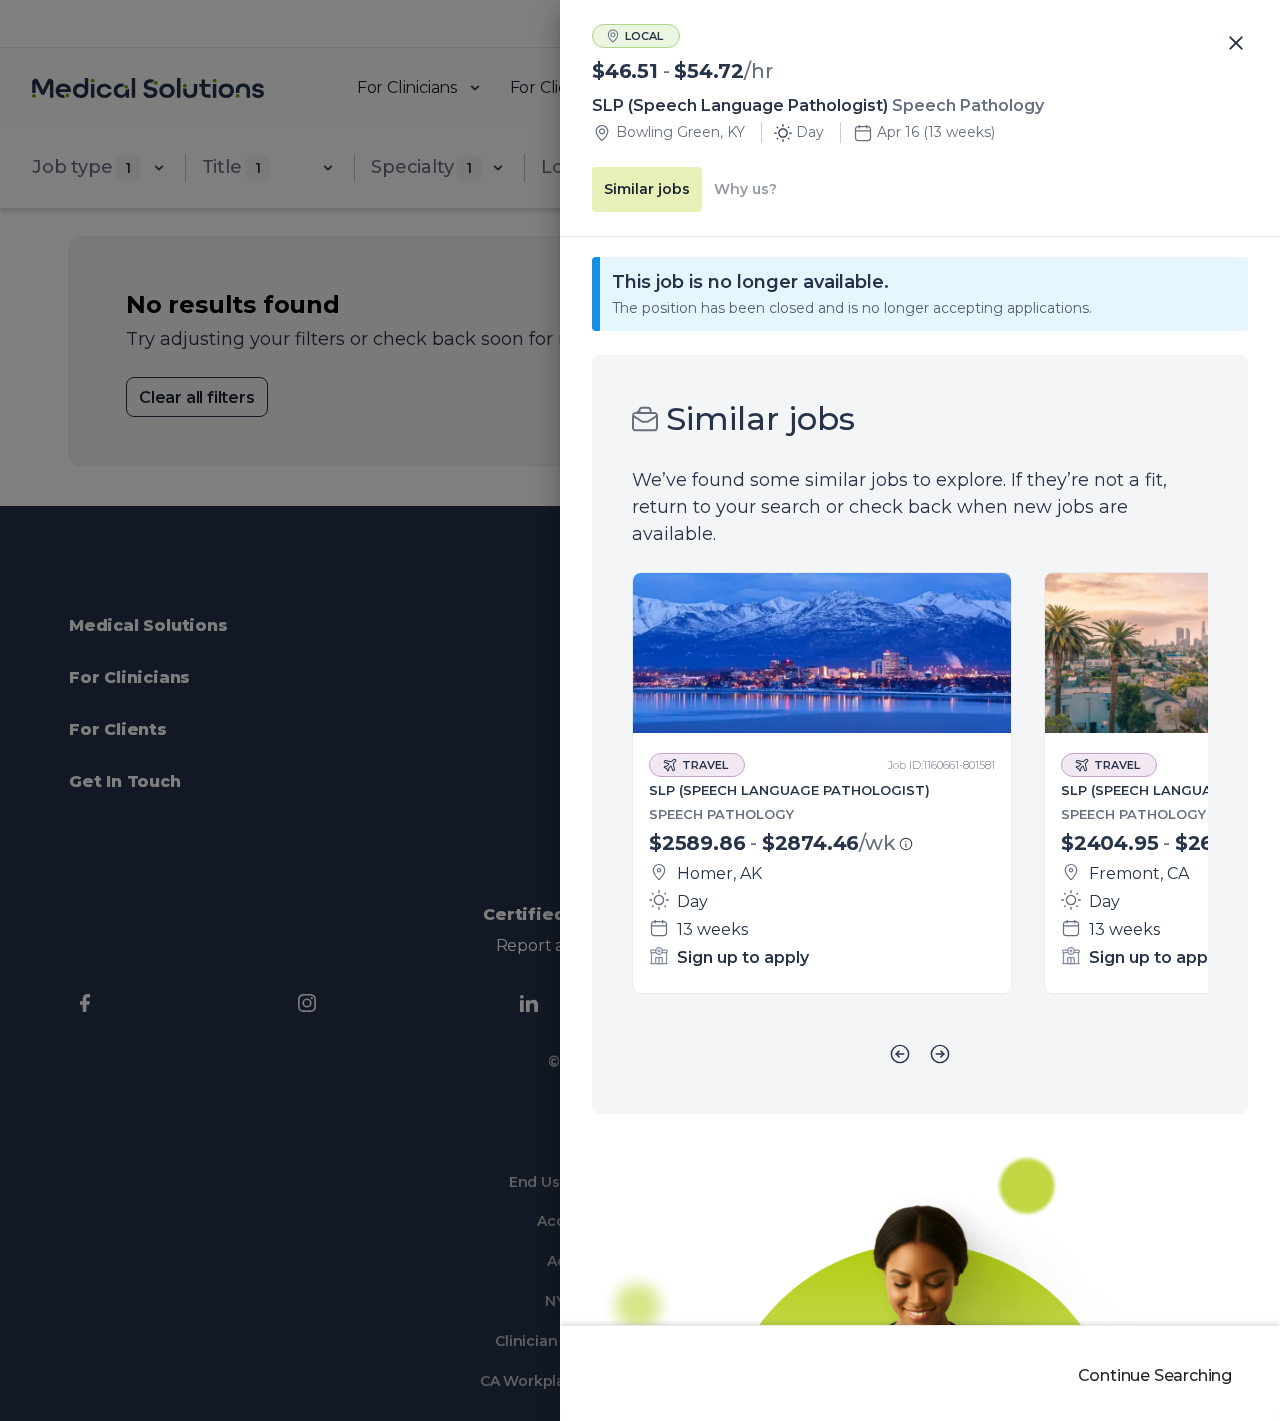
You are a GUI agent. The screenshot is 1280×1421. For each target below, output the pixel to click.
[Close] (1236, 44)
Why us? (745, 189)
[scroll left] (900, 1054)
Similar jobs (647, 189)
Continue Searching (1155, 1375)
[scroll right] (940, 1054)
